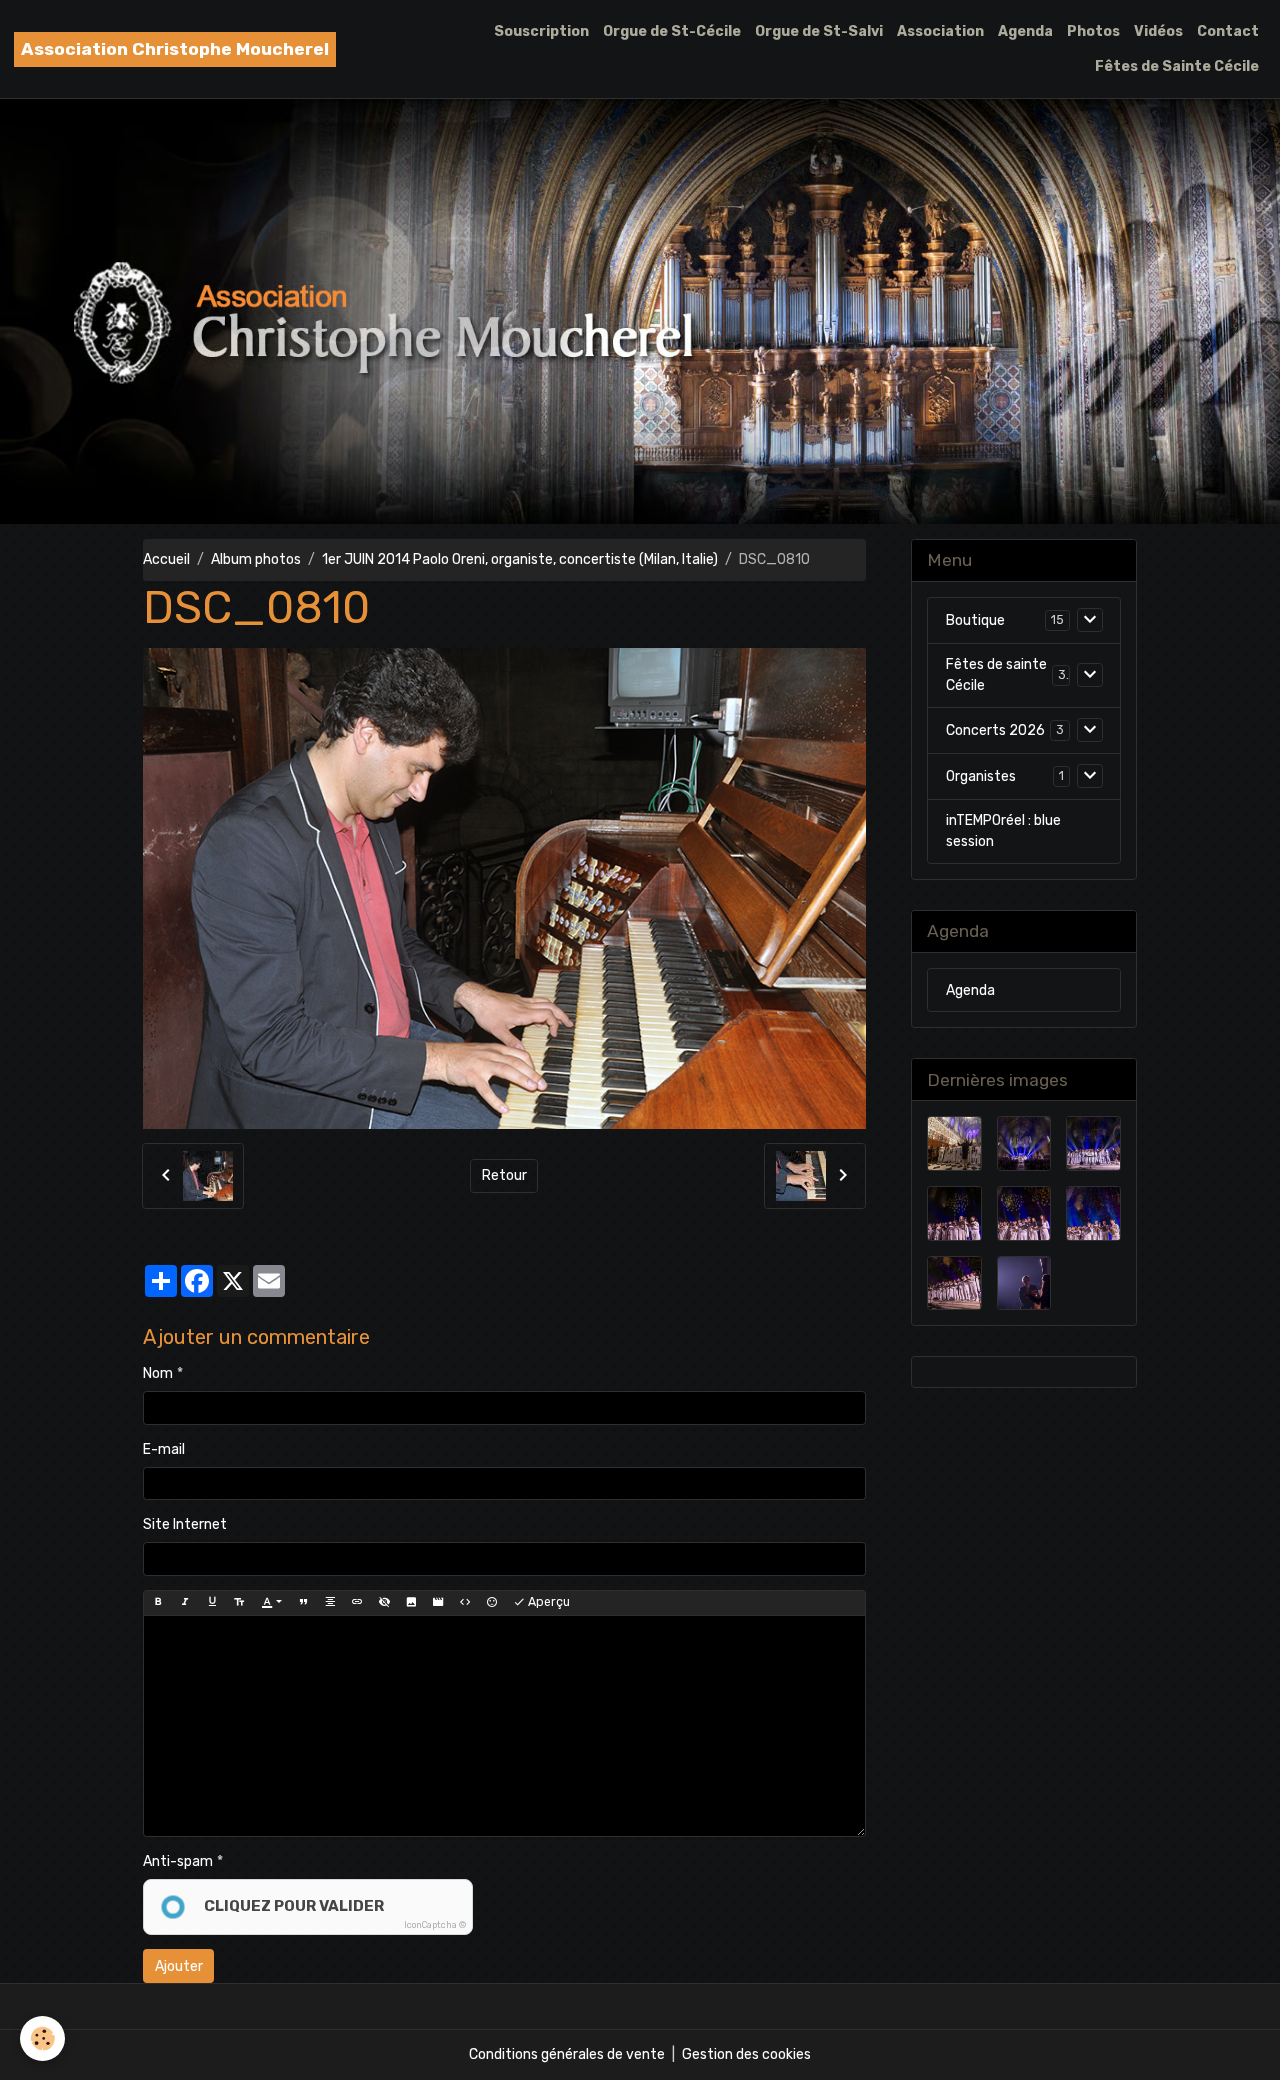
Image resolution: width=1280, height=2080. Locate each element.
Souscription (541, 31)
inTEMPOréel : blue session (1003, 831)
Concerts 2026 (995, 730)
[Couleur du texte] (271, 1603)
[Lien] (357, 1603)
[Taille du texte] (239, 1603)
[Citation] (303, 1603)
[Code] (465, 1603)
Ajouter (179, 1966)
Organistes (981, 776)
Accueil (166, 559)
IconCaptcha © (435, 1925)
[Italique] (185, 1603)
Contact (1228, 31)
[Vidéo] (438, 1603)
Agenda (1025, 31)
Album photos (256, 559)
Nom (158, 1373)
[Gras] (158, 1603)
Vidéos (1158, 31)
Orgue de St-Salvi (819, 31)
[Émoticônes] (492, 1603)
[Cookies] (42, 2038)
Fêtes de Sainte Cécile (1177, 66)
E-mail (164, 1449)
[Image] (411, 1603)
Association (940, 31)
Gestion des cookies (746, 2054)
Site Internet (185, 1524)
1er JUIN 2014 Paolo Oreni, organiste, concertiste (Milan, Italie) (520, 559)
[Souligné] (212, 1603)
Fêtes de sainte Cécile (996, 675)
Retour (504, 1175)
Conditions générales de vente (567, 2054)
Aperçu (547, 1602)
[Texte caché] (384, 1603)
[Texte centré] (330, 1603)
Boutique (975, 620)
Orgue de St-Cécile (672, 31)
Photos (1093, 31)
